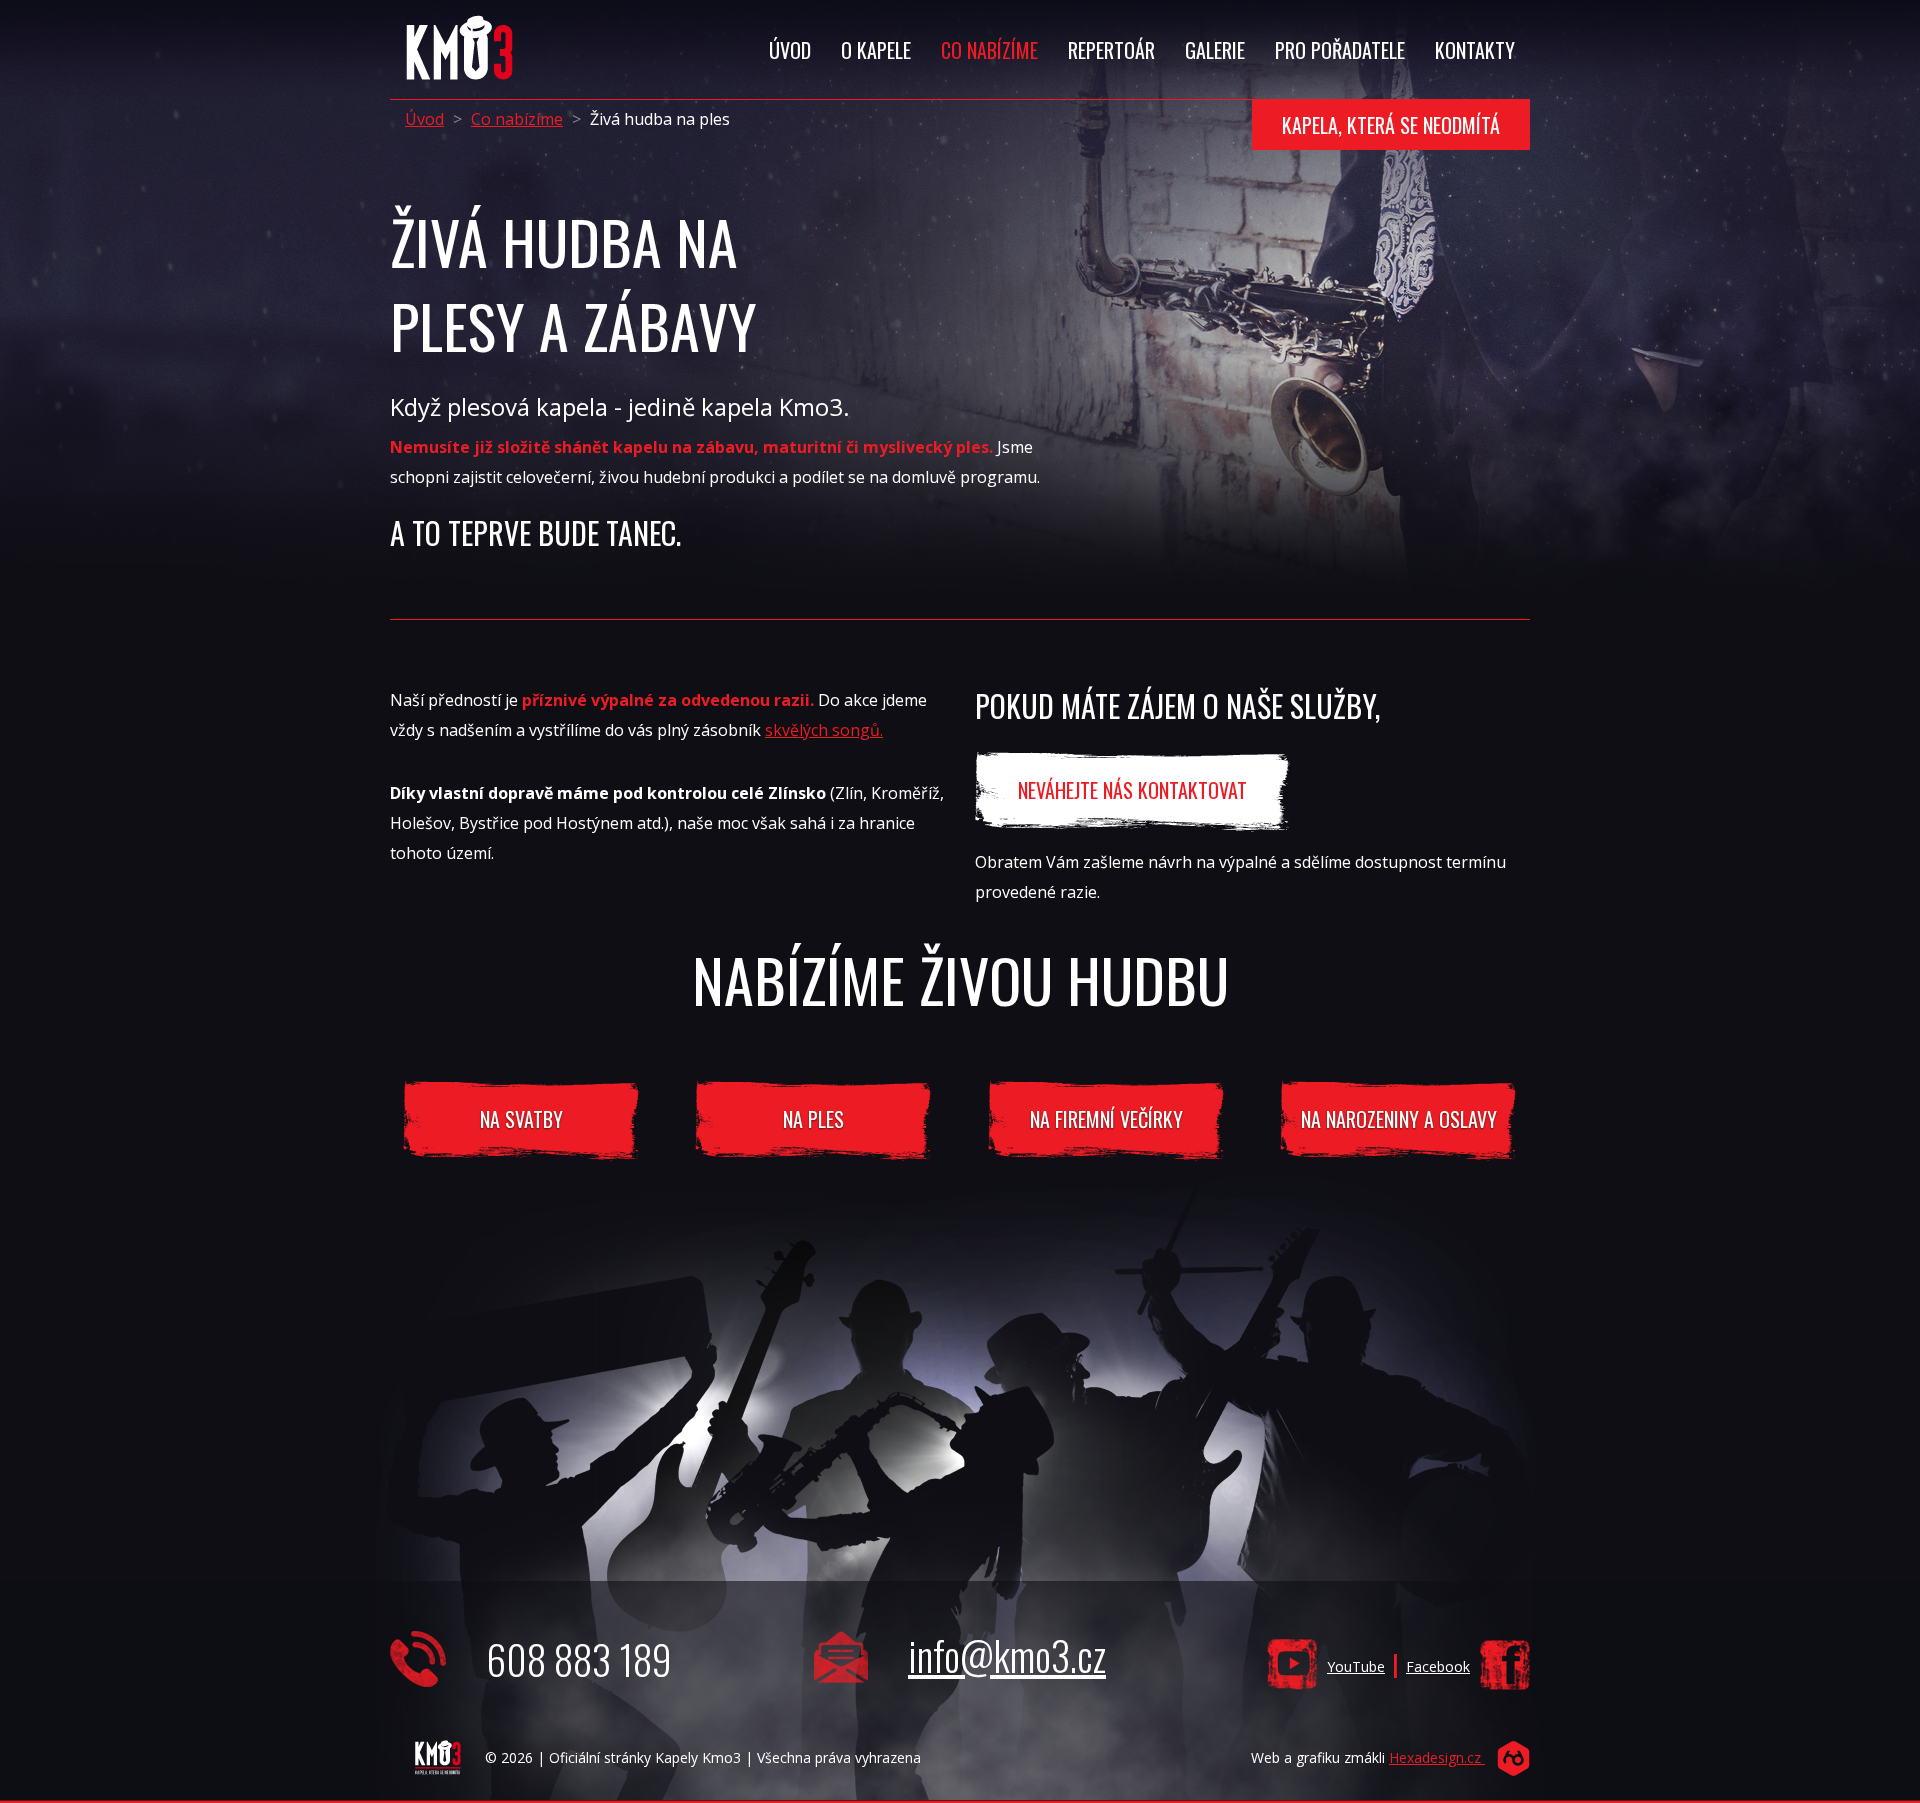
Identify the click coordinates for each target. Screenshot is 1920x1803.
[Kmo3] (452, 25)
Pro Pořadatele (1340, 50)
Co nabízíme (517, 119)
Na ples (813, 1119)
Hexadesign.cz (1437, 1757)
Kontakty (1475, 50)
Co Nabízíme (989, 50)
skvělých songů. (824, 730)
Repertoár (1111, 50)
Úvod (790, 50)
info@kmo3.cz (1007, 1655)
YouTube (1356, 1666)
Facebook (1438, 1666)
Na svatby (521, 1119)
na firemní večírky (1106, 1119)
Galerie (1215, 50)
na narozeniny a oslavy (1399, 1119)
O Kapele (876, 50)
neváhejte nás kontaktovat (1132, 790)
